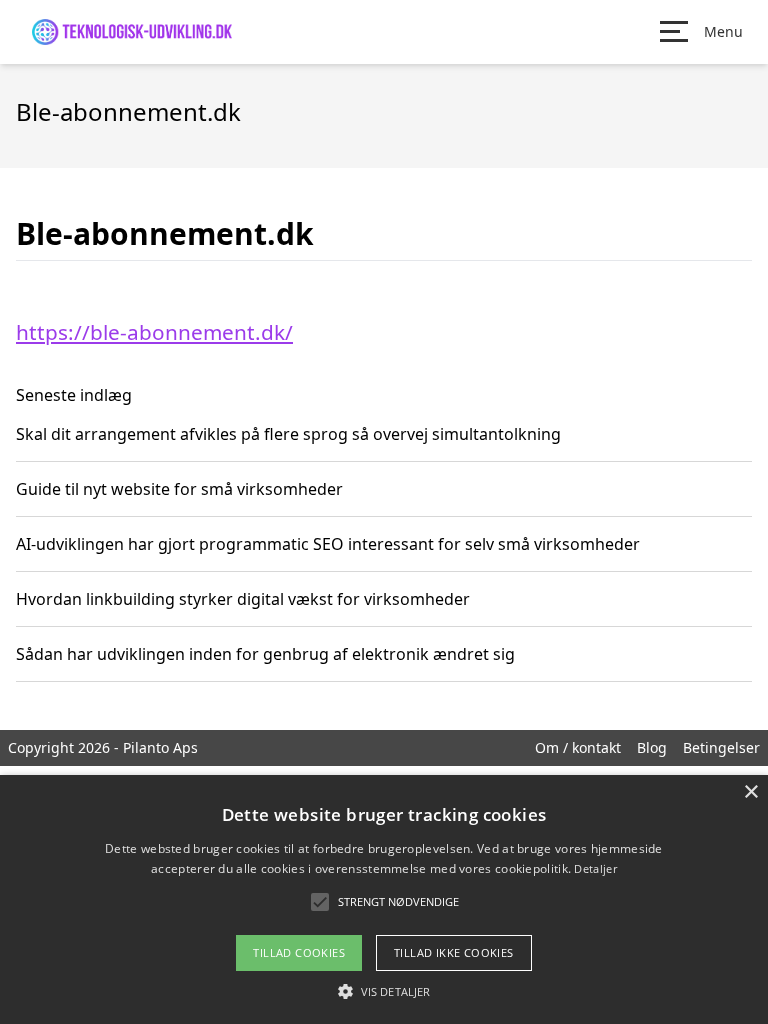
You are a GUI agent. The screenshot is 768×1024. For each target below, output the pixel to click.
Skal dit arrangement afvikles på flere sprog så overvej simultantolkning (288, 434)
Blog (652, 747)
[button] (384, 991)
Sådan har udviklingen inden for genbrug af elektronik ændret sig (265, 654)
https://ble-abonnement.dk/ (154, 332)
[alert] (384, 899)
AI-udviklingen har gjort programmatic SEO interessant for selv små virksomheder (328, 544)
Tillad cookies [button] (299, 952)
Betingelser (721, 747)
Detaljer (595, 868)
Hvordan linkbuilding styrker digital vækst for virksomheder (243, 599)
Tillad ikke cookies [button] (454, 952)
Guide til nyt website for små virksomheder (179, 489)
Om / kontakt (578, 747)
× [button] (750, 792)
